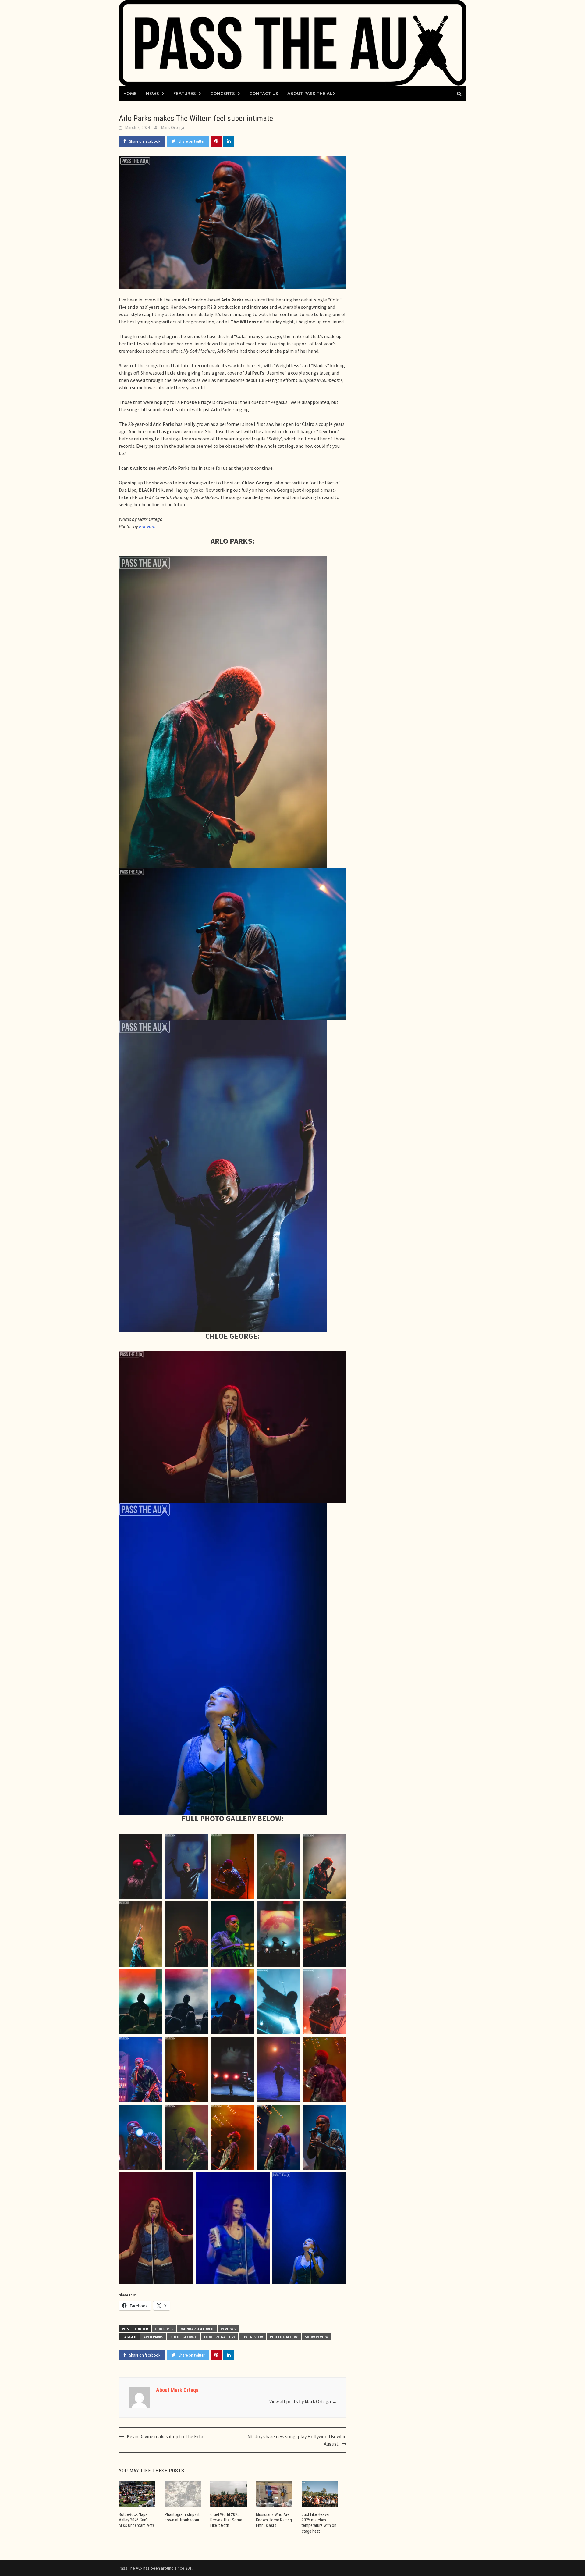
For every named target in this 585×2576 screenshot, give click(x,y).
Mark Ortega (173, 127)
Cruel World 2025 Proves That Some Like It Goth (226, 2520)
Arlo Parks (153, 2337)
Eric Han (147, 526)
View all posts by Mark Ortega (303, 2401)
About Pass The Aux (312, 93)
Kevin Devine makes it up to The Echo (166, 2436)
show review (317, 2337)
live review (253, 2337)
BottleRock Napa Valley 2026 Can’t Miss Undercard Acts (137, 2520)
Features (185, 93)
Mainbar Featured (197, 2329)
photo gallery (284, 2337)
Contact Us (264, 93)
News (152, 93)
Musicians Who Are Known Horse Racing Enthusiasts (274, 2520)
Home (130, 93)
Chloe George (184, 2337)
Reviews (228, 2329)
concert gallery (220, 2337)
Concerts (223, 93)
